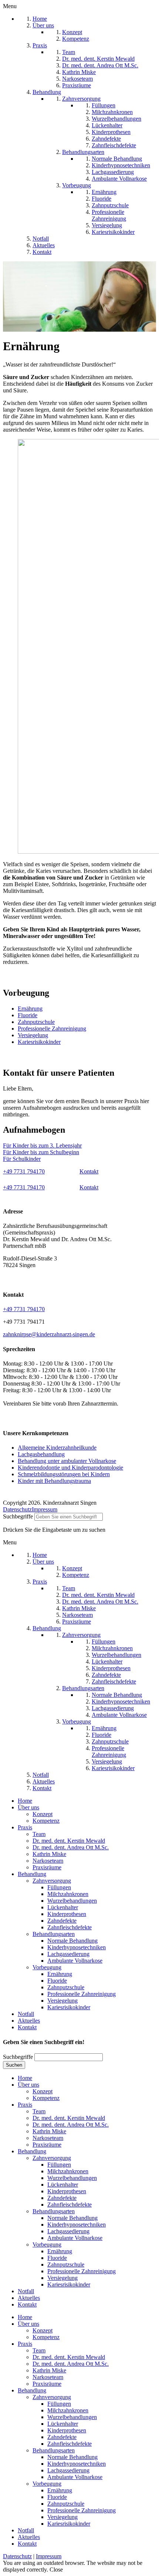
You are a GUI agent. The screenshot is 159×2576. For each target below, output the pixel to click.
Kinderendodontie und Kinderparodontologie (70, 1468)
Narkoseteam (48, 1861)
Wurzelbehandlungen (72, 1901)
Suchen (14, 2065)
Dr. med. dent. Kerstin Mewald (69, 1841)
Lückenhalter (63, 1907)
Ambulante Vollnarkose (75, 1961)
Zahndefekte (62, 1921)
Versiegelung (33, 1035)
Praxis (25, 1827)
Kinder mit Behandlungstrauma (54, 1481)
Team (39, 1834)
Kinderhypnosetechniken (77, 1947)
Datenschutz (17, 1509)
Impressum (45, 1509)
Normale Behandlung (72, 1941)
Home (25, 1801)
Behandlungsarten (54, 1934)
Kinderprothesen (67, 1914)
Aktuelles (29, 2021)
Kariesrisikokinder (39, 1042)
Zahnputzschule (36, 1022)
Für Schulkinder (22, 1159)
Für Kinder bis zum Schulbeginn (41, 1152)
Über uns (28, 1807)
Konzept (43, 1814)
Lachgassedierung (68, 1954)
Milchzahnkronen (68, 1894)
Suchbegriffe (18, 1516)
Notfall (26, 2014)
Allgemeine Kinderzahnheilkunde (57, 1448)
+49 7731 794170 (24, 1171)
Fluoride (28, 1015)
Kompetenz (46, 1821)
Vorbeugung (47, 1967)
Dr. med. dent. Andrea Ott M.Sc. (71, 1847)
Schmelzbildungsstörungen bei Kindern (64, 1474)
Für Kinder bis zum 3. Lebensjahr (42, 1145)
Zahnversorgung (52, 1881)
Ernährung (30, 1009)
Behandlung (32, 1874)
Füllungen (59, 1887)
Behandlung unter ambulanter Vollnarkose (67, 1461)
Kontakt (89, 1171)
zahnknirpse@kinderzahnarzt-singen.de (49, 1334)
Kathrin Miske (49, 1854)
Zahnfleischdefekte (70, 1927)
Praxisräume (47, 1867)
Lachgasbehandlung (41, 1454)
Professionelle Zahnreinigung (52, 1029)
